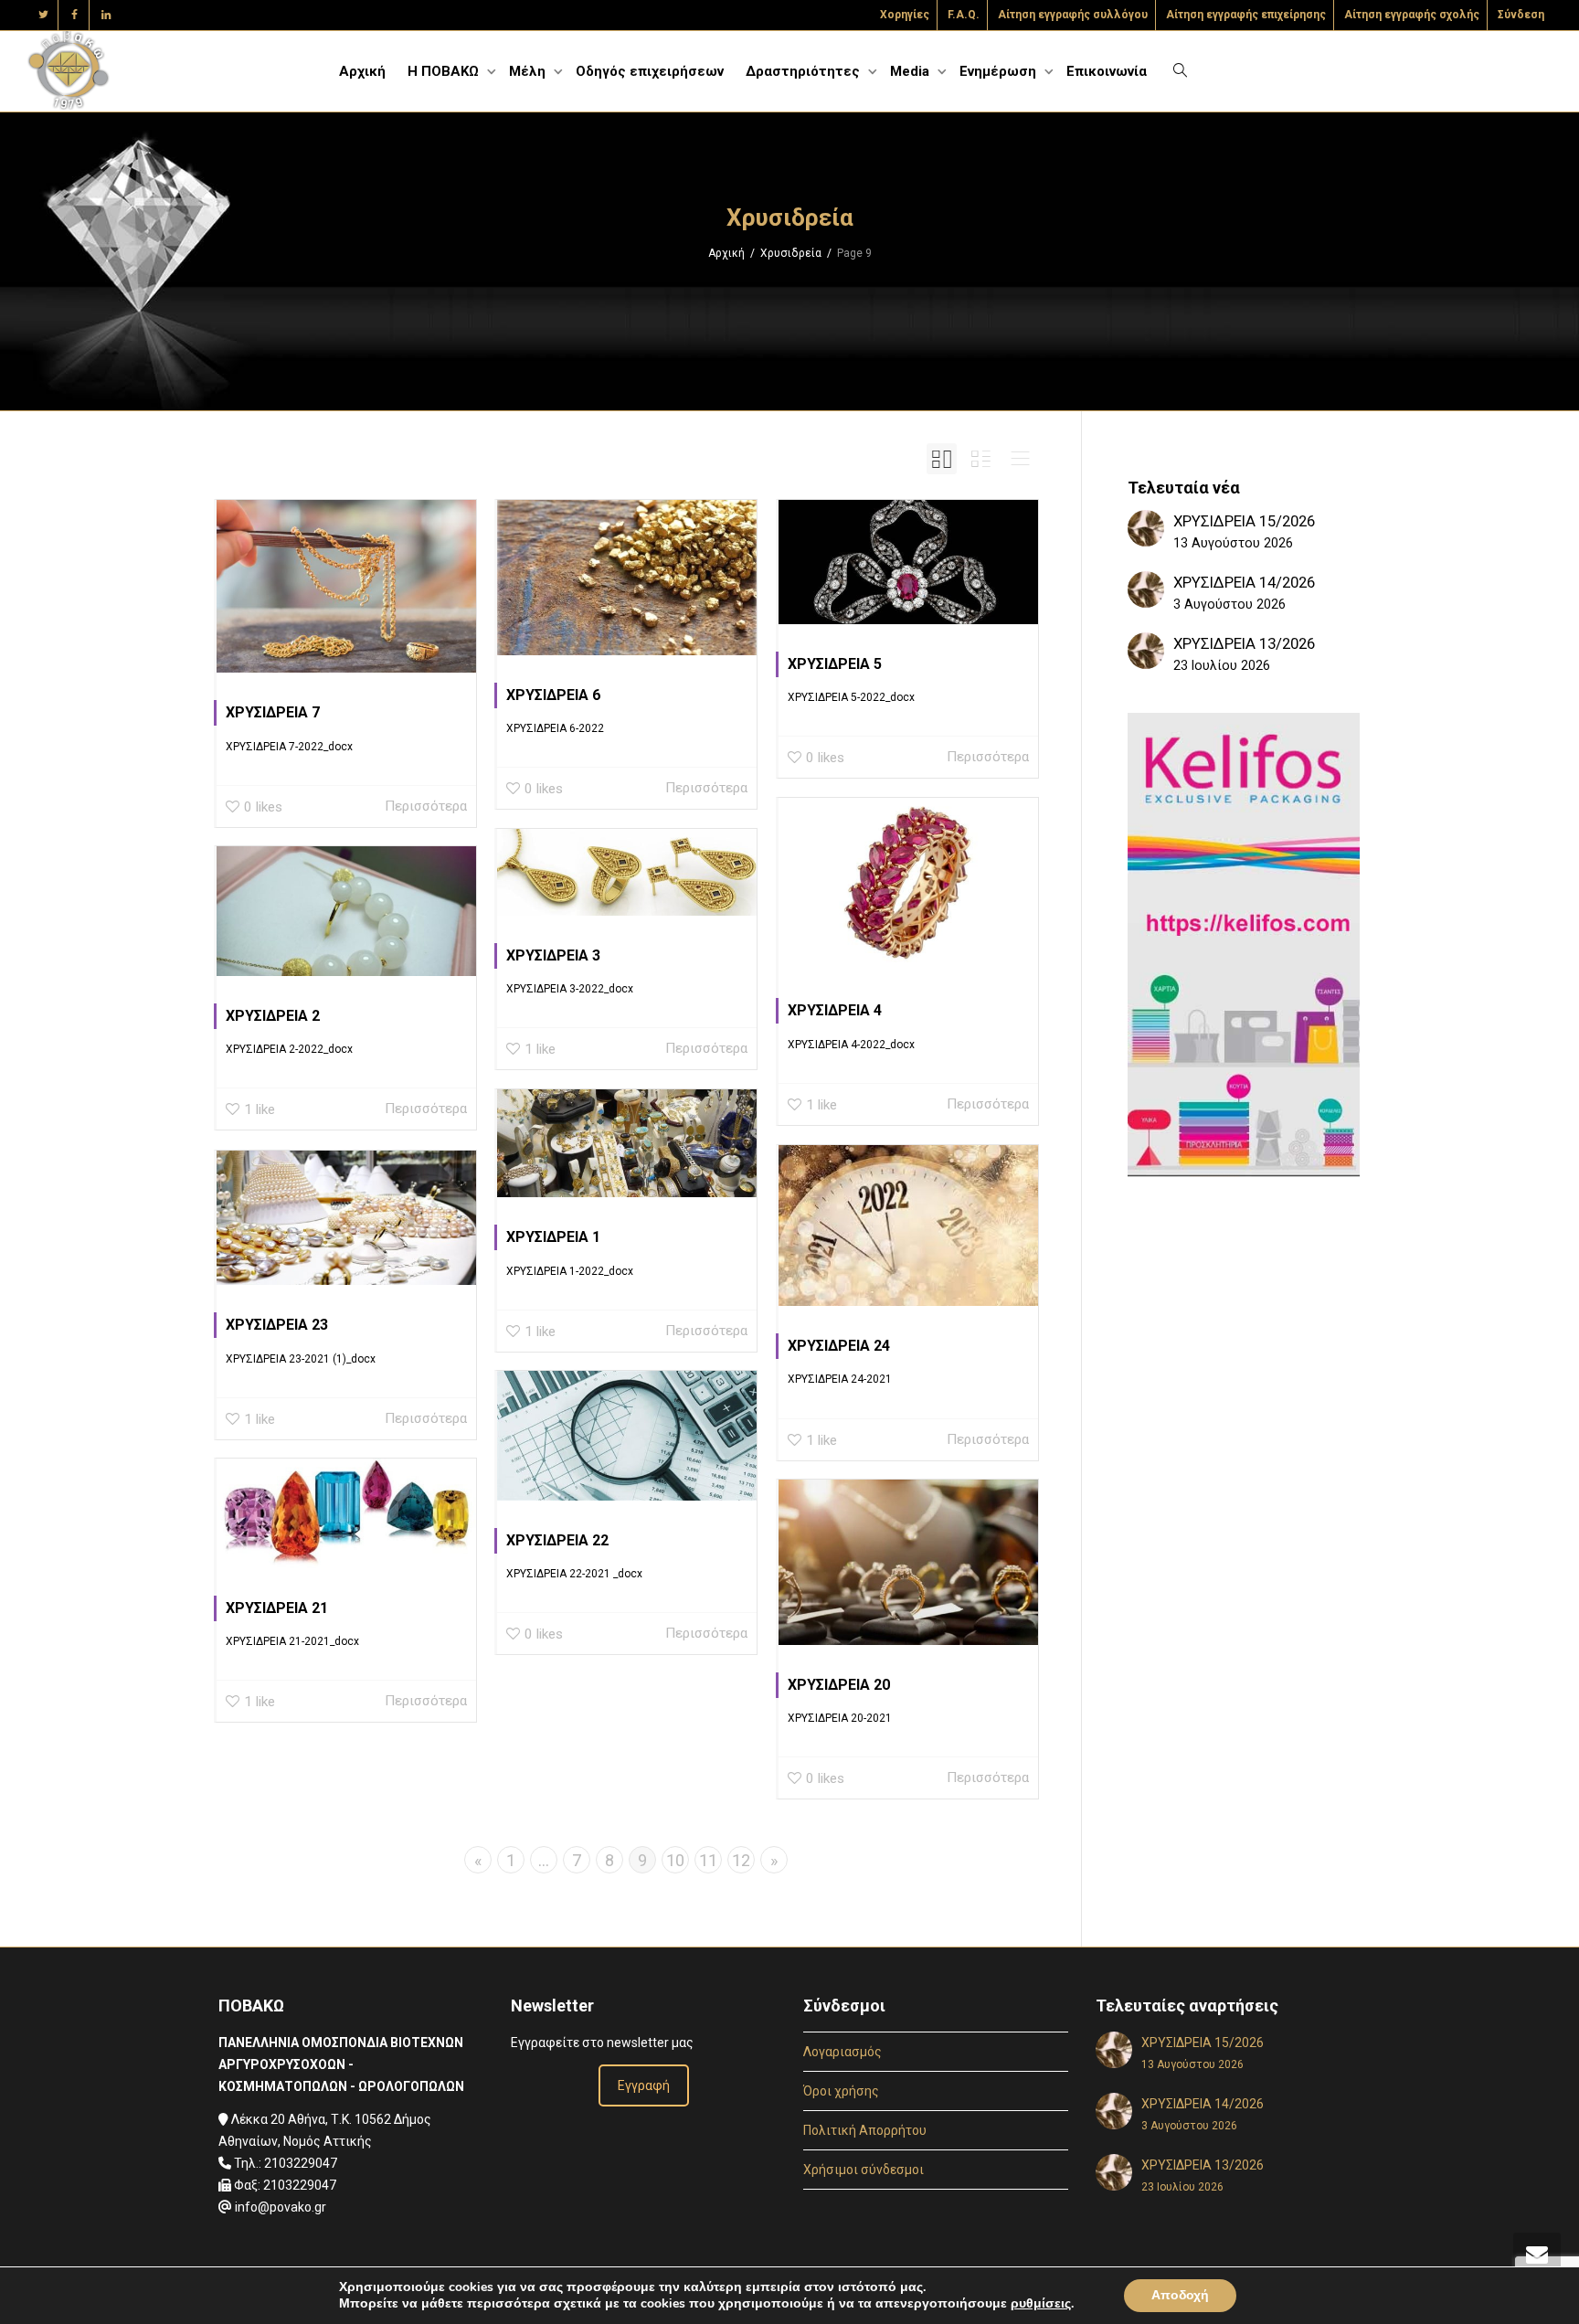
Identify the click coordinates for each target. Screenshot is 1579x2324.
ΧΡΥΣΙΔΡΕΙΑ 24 (839, 1346)
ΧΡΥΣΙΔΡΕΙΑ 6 (553, 695)
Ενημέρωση (1000, 71)
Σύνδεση (1521, 15)
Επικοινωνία (1107, 71)
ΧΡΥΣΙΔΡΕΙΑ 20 (839, 1685)
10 (675, 1860)
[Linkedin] (106, 15)
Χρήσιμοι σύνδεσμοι (864, 2170)
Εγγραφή (644, 2085)
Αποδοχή (1180, 2295)
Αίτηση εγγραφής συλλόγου (1073, 15)
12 (741, 1860)
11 (708, 1860)
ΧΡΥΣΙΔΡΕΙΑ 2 (273, 1016)
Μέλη (529, 71)
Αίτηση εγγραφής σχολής (1412, 15)
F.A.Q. (964, 15)
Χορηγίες (905, 15)
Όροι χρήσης (841, 2091)
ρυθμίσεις (1041, 2304)
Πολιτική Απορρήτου (865, 2130)
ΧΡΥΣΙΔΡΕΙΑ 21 (277, 1608)
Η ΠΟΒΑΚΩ (445, 71)
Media (911, 71)
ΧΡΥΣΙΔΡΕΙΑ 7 (273, 712)
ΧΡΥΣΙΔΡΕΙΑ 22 (557, 1540)
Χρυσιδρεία (791, 253)
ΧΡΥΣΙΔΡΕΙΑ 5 (835, 664)
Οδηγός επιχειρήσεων (650, 71)
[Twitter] (43, 15)
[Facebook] (74, 15)
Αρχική (362, 71)
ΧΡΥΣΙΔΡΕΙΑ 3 (553, 955)
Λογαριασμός (842, 2052)
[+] (346, 586)
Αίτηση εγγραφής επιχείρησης (1246, 15)
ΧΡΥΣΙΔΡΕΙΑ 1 (553, 1237)
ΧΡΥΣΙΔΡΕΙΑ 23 (277, 1325)
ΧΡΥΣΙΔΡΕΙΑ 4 (835, 1010)
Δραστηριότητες (805, 71)
